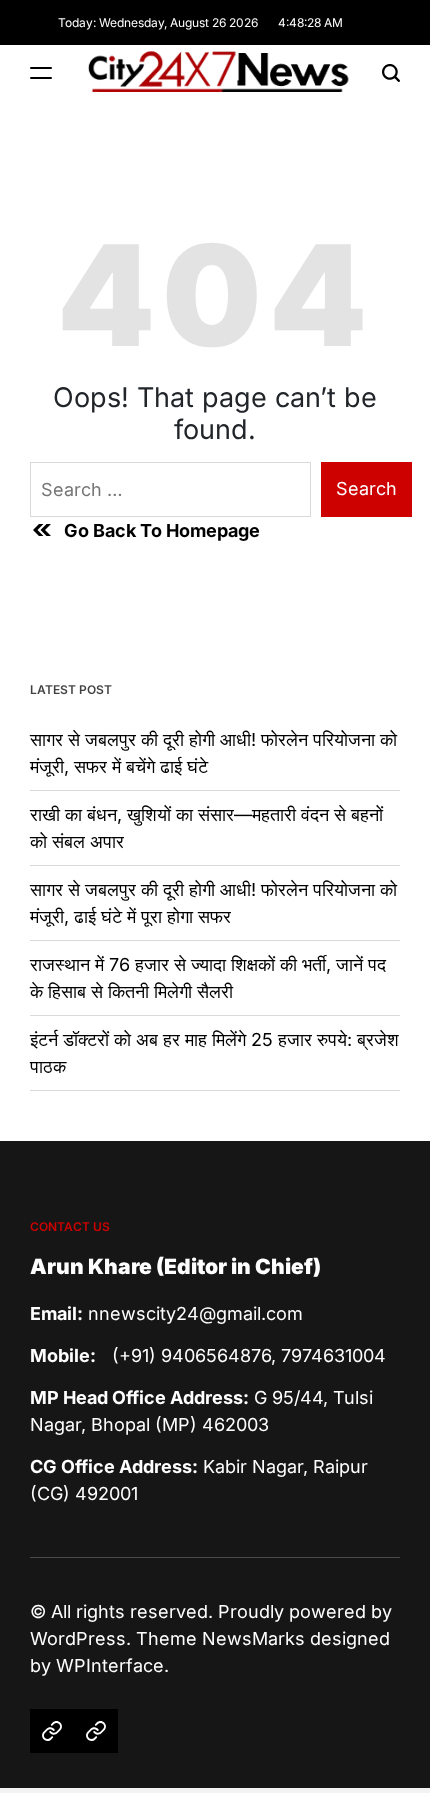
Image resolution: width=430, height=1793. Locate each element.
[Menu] (41, 72)
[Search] (391, 72)
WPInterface (110, 1665)
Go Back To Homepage (162, 530)
